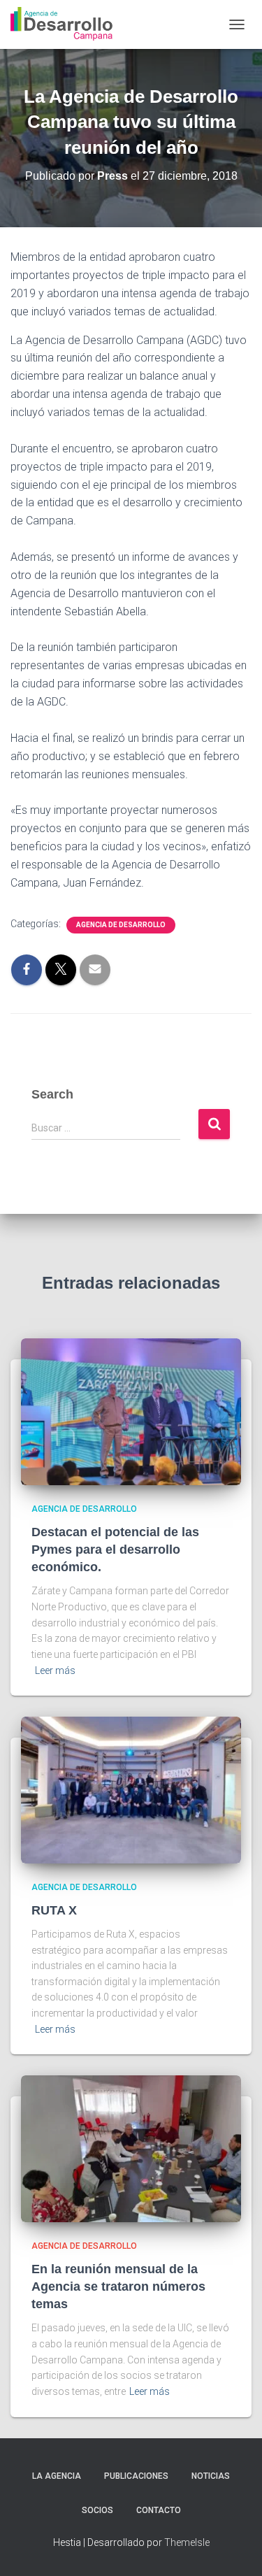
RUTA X (54, 1910)
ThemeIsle (187, 2542)
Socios (97, 2510)
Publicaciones (136, 2476)
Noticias (211, 2476)
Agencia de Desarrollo (121, 925)
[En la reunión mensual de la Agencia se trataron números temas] (131, 2148)
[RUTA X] (131, 1789)
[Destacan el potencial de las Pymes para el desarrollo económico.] (131, 1411)
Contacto (159, 2510)
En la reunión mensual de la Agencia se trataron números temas (118, 2287)
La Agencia (57, 2476)
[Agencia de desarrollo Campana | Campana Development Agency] (67, 24)
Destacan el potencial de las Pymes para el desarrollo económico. (115, 1550)
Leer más (55, 1670)
